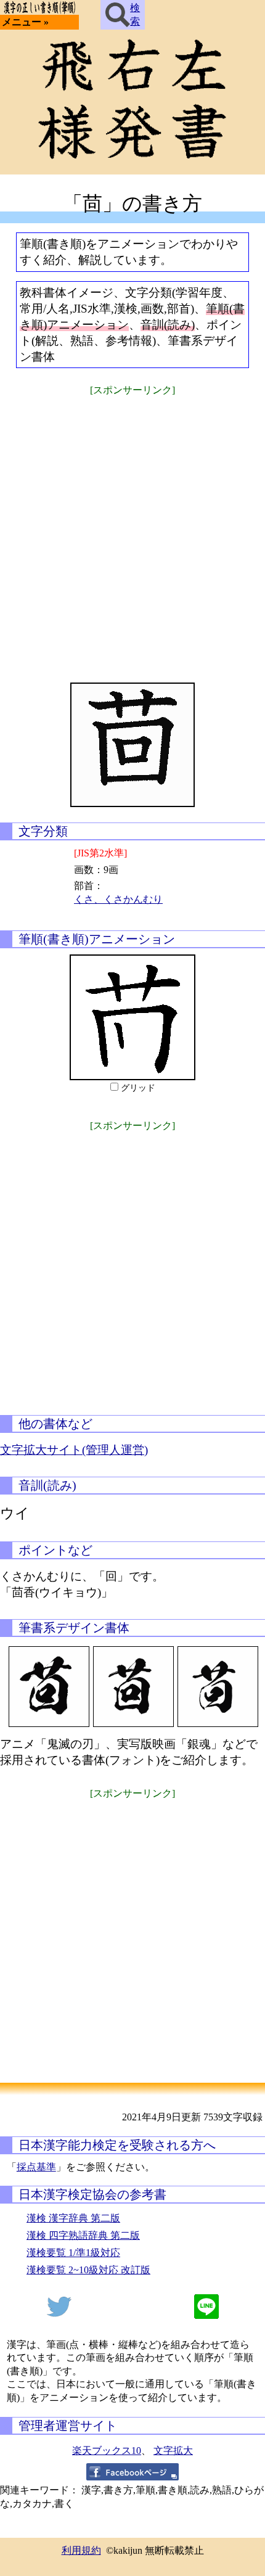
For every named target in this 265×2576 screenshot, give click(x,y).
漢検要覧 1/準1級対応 (73, 2253)
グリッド (138, 1088)
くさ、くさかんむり (118, 899)
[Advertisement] (132, 531)
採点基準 (36, 2167)
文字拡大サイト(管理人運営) (74, 1450)
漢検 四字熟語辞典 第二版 (83, 2235)
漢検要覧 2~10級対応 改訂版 (88, 2270)
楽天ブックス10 (107, 2451)
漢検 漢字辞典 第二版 (73, 2218)
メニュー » (25, 22)
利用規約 (81, 2550)
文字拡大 (173, 2451)
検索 (135, 14)
